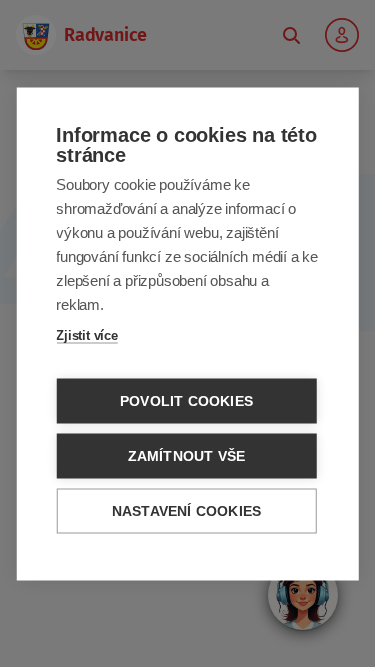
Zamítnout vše (187, 455)
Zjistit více (87, 334)
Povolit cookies (186, 400)
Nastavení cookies (186, 510)
